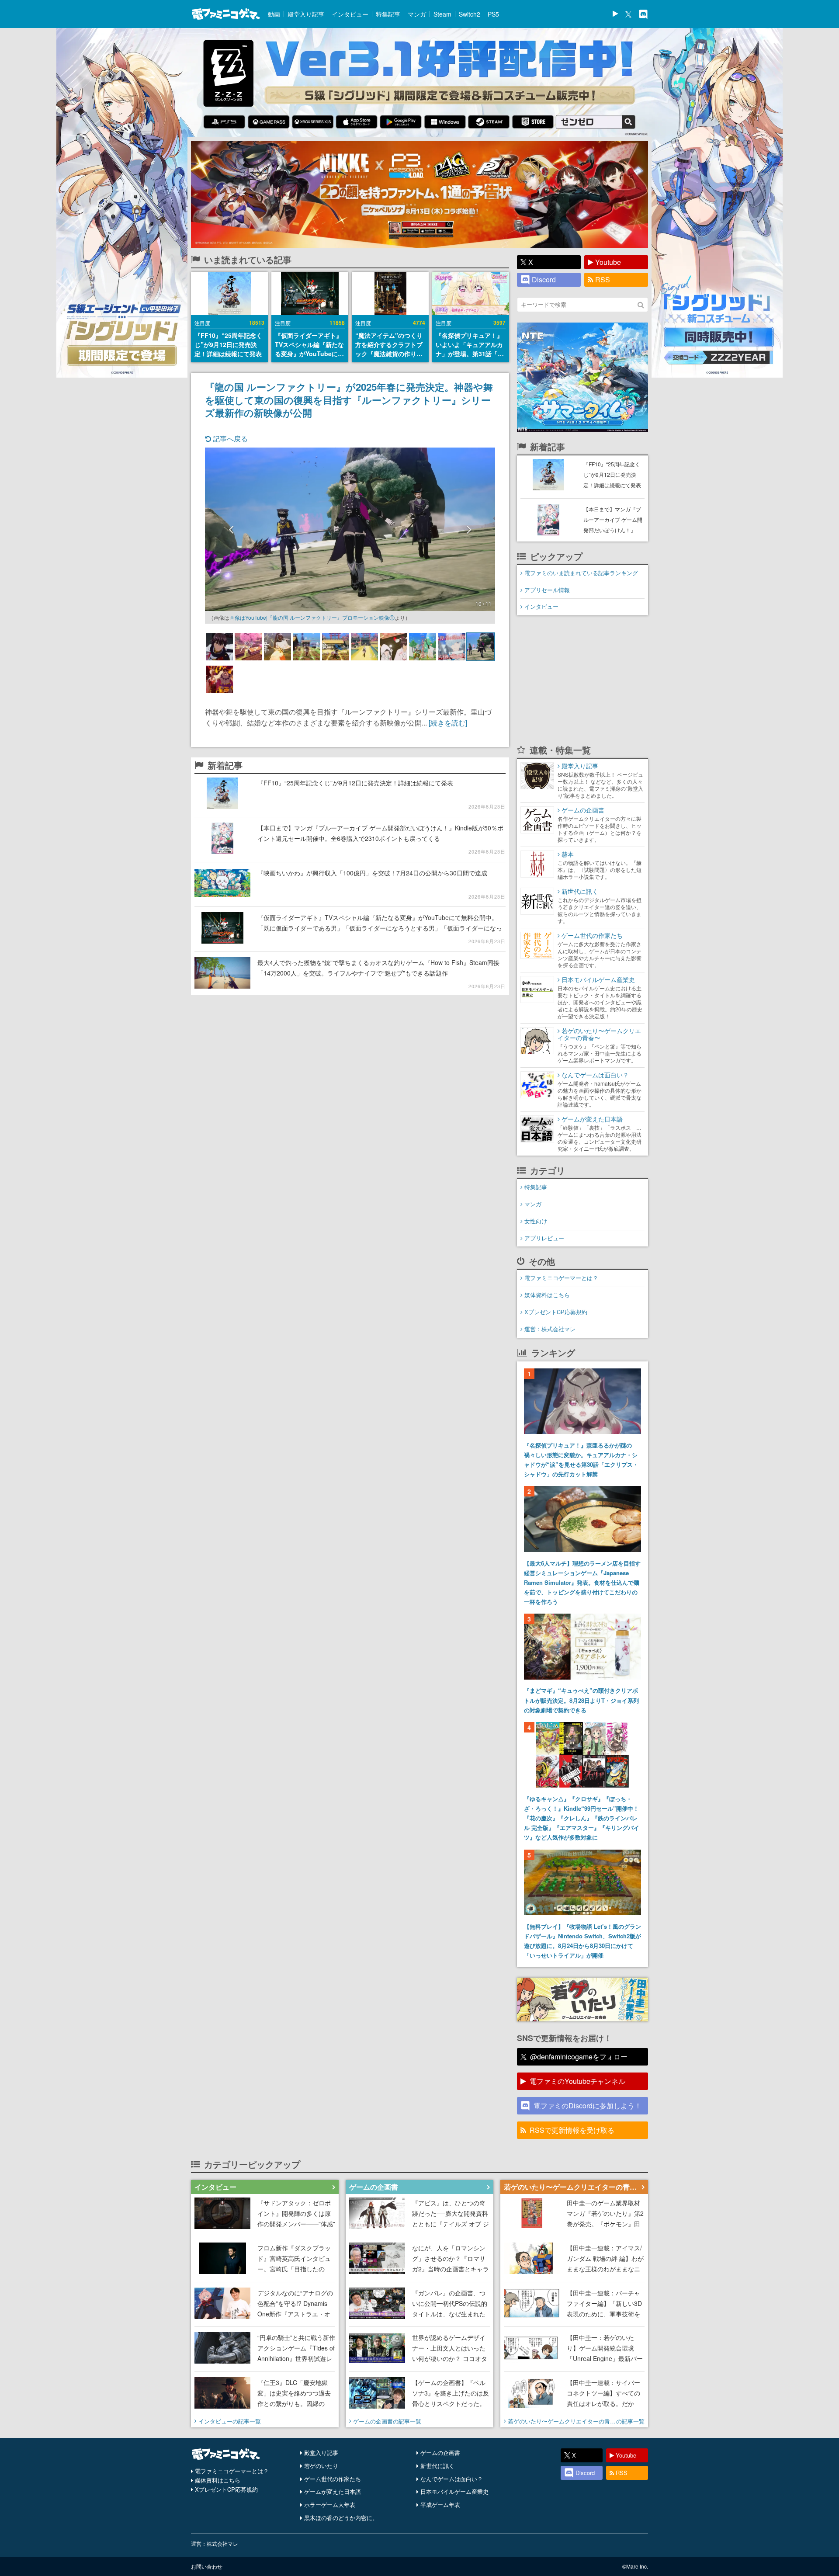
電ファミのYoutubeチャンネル (577, 2081)
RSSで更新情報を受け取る (572, 2130)
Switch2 (470, 14)
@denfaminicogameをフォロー (579, 2057)
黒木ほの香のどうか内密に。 (341, 2518)
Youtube (608, 262)
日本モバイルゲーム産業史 (454, 2491)
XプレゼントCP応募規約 (556, 1312)
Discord (544, 279)
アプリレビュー (544, 1238)
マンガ (417, 14)
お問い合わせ (207, 2566)
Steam (442, 14)
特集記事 (388, 14)
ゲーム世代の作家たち (333, 2479)
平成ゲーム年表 (440, 2505)
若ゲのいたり (321, 2466)
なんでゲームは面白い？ (452, 2479)
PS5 (493, 14)
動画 (274, 14)
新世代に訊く (437, 2466)
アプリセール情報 (547, 590)
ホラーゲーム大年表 (330, 2505)
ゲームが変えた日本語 (333, 2491)
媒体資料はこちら (547, 1295)
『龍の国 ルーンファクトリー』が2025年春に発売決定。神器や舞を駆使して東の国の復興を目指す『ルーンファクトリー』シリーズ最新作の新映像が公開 (349, 399)
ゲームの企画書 (440, 2453)
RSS (603, 279)
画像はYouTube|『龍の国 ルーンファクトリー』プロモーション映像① (312, 617)
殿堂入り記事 (306, 14)
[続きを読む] (448, 723)
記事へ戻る (229, 439)
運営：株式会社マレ (550, 1329)
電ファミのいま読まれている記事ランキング (581, 573)
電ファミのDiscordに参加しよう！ (588, 2106)
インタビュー (350, 14)
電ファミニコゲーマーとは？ (561, 1278)
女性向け (536, 1221)
